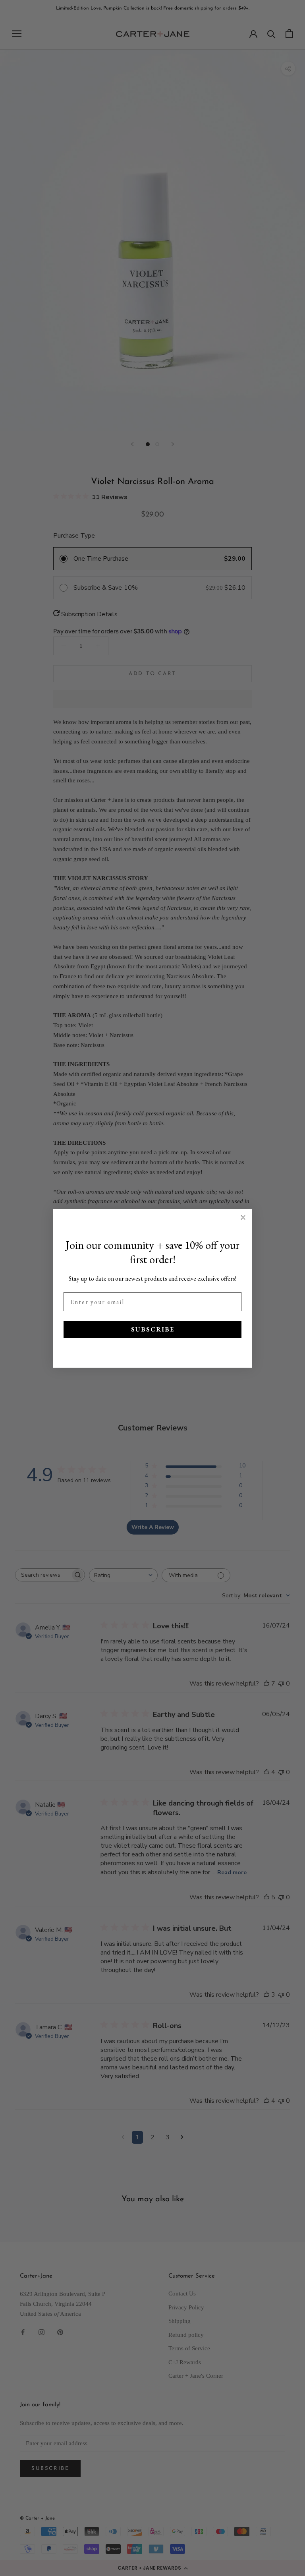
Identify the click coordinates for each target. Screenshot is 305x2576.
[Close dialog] (243, 1217)
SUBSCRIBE (153, 1329)
